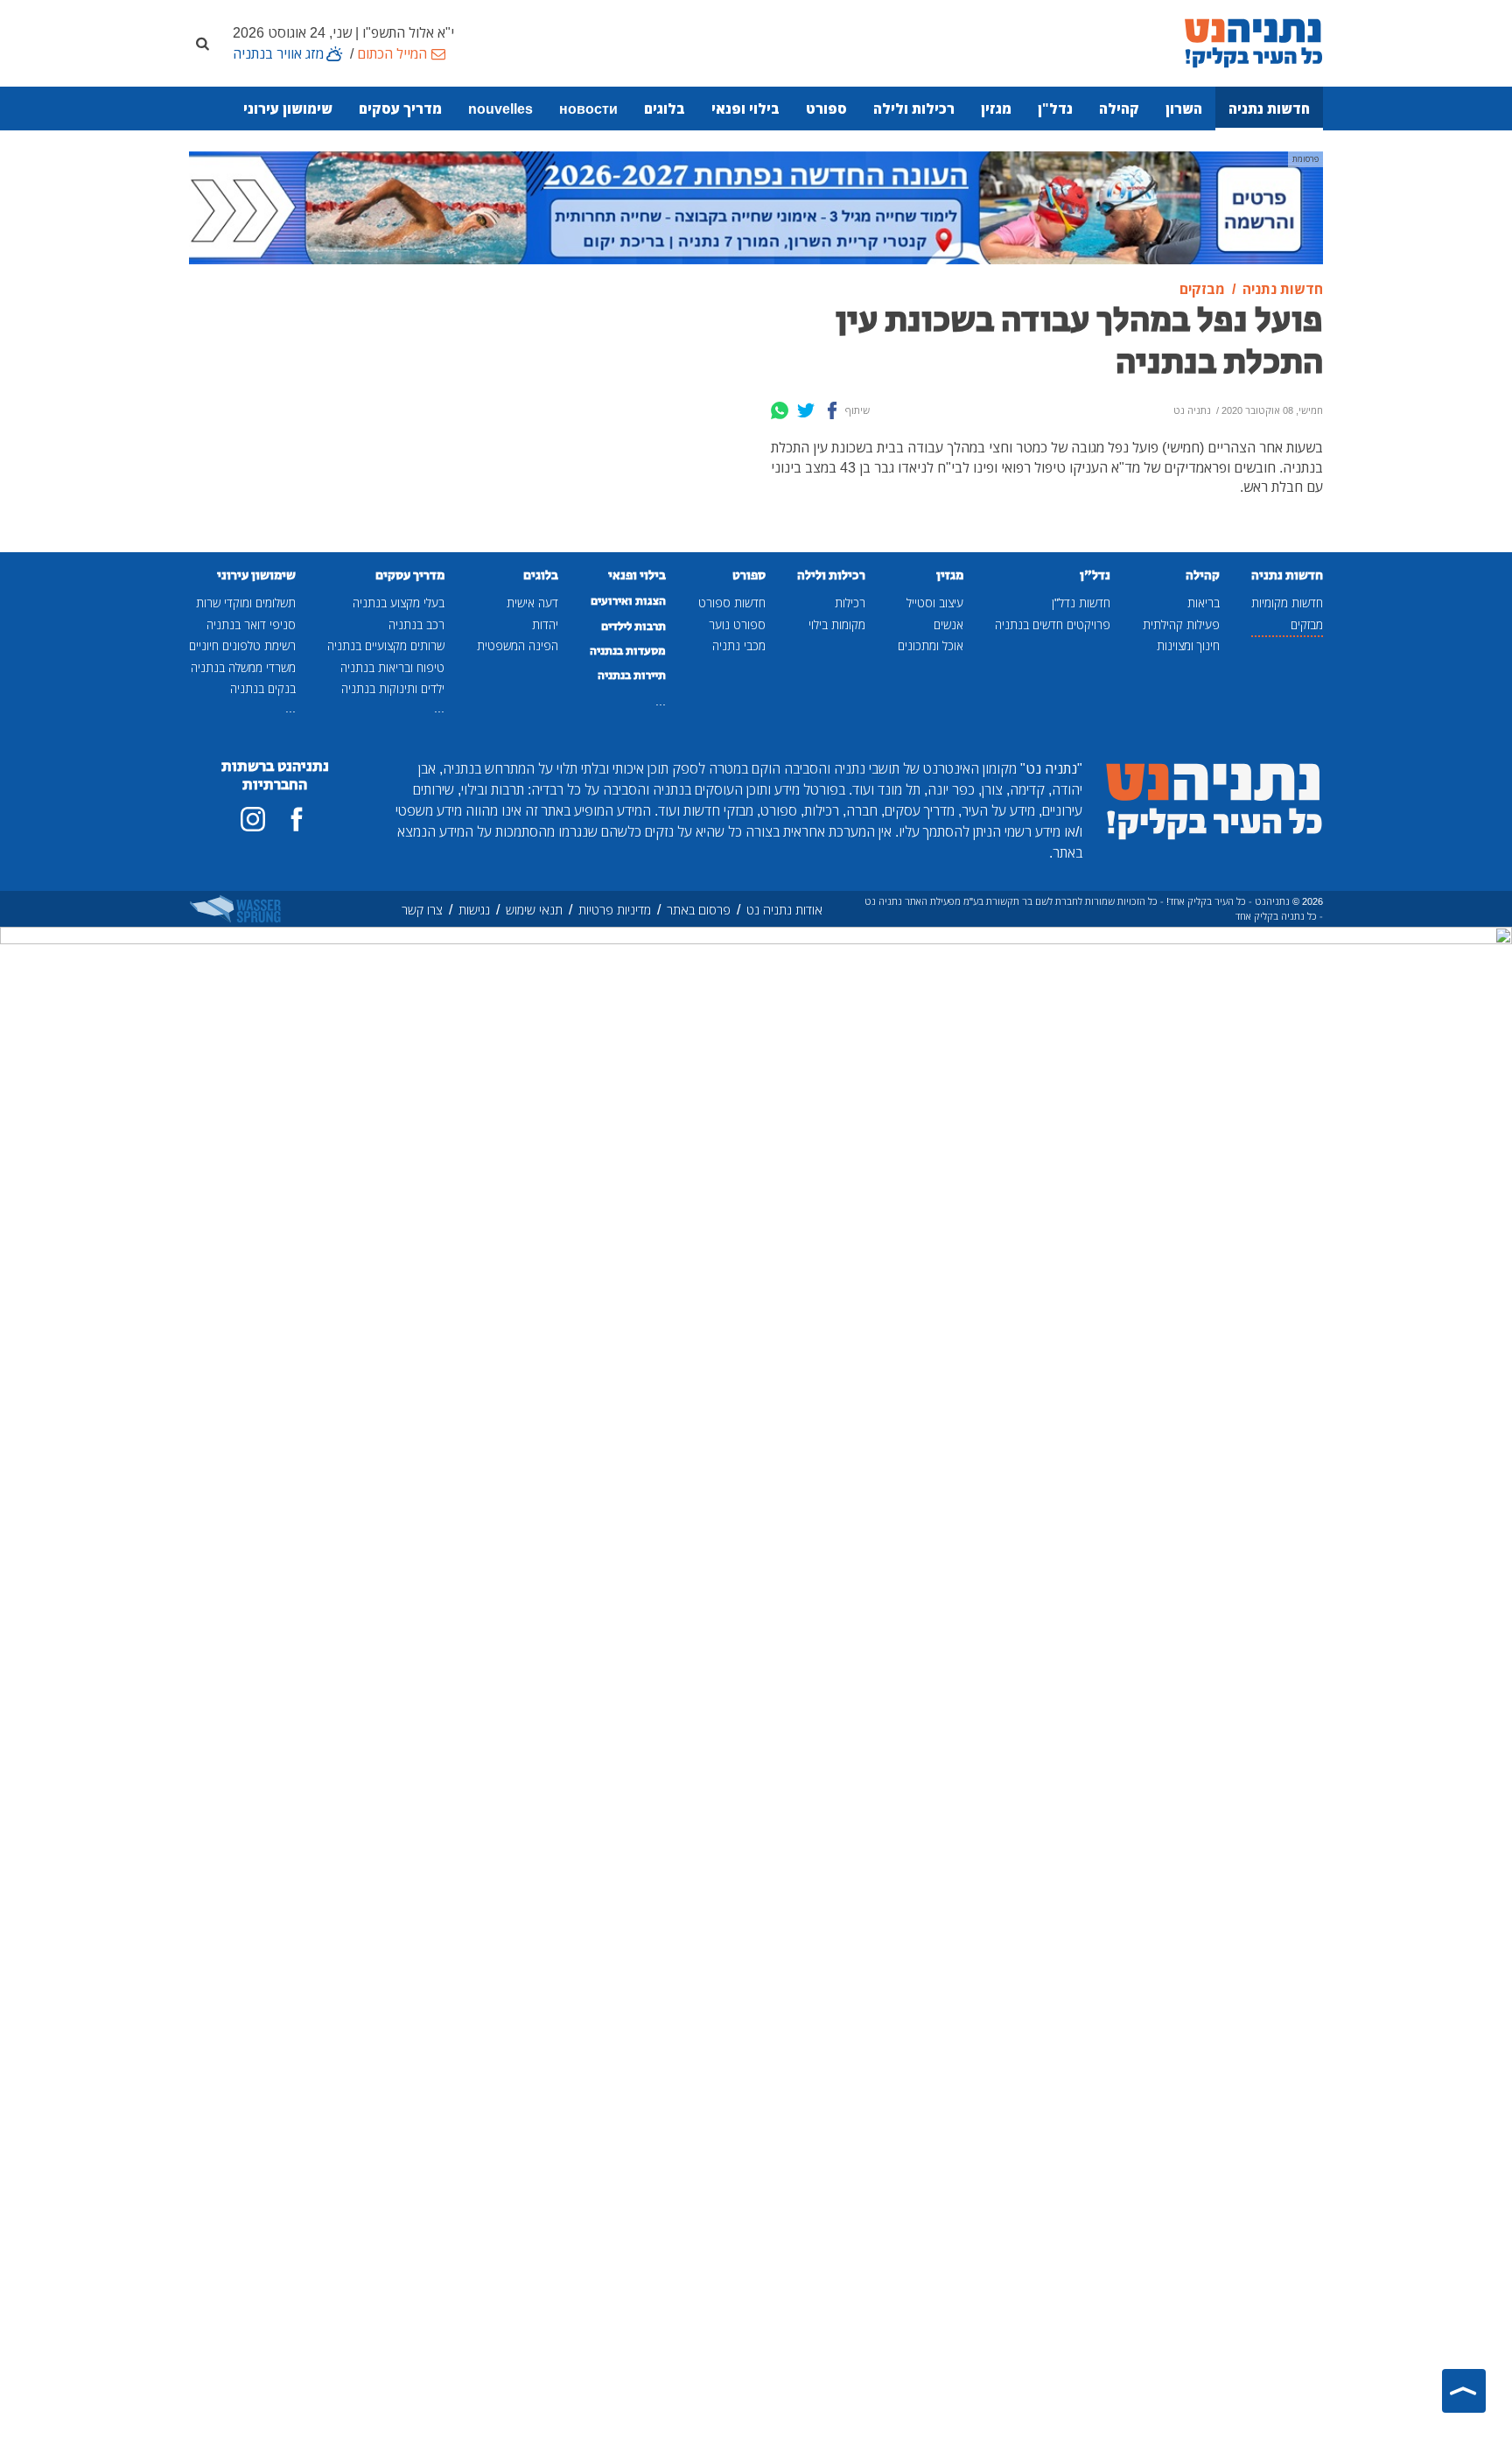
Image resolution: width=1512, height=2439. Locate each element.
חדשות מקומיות (1287, 603)
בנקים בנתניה (263, 688)
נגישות (474, 910)
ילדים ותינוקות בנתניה (393, 688)
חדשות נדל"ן (1081, 603)
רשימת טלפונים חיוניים (242, 645)
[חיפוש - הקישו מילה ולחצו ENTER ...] (202, 43)
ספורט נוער (737, 624)
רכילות (850, 603)
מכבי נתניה (739, 645)
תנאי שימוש (534, 910)
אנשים (948, 624)
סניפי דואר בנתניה (251, 624)
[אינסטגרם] (253, 819)
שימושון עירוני (288, 109)
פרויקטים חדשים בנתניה (1053, 624)
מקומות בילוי (837, 624)
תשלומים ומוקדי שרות (246, 603)
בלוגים (665, 109)
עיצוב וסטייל (935, 603)
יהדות (545, 624)
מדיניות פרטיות (615, 910)
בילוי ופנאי (745, 109)
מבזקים (1307, 624)
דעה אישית (532, 603)
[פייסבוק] (297, 819)
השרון (1184, 109)
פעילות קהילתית (1181, 624)
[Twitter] (806, 410)
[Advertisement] (612, 403)
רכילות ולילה (914, 109)
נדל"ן (1055, 109)
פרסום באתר (699, 910)
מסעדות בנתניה (628, 651)
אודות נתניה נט (784, 910)
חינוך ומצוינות (1188, 645)
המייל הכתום (392, 53)
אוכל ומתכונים (931, 645)
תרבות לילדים (633, 627)
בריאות (1204, 603)
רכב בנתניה (416, 624)
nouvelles (500, 109)
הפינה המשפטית (518, 645)
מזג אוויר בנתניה (278, 53)
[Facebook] (832, 410)
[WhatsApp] (780, 410)
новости (588, 109)
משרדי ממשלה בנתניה (243, 667)
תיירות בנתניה (632, 676)
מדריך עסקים (400, 109)
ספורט (826, 109)
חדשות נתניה (1269, 109)
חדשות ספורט (732, 603)
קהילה (1119, 109)
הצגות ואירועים (628, 601)
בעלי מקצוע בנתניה (399, 603)
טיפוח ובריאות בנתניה (392, 667)
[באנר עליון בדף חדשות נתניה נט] (756, 207)
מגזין (996, 109)
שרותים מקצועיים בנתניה (386, 645)
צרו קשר (422, 910)
